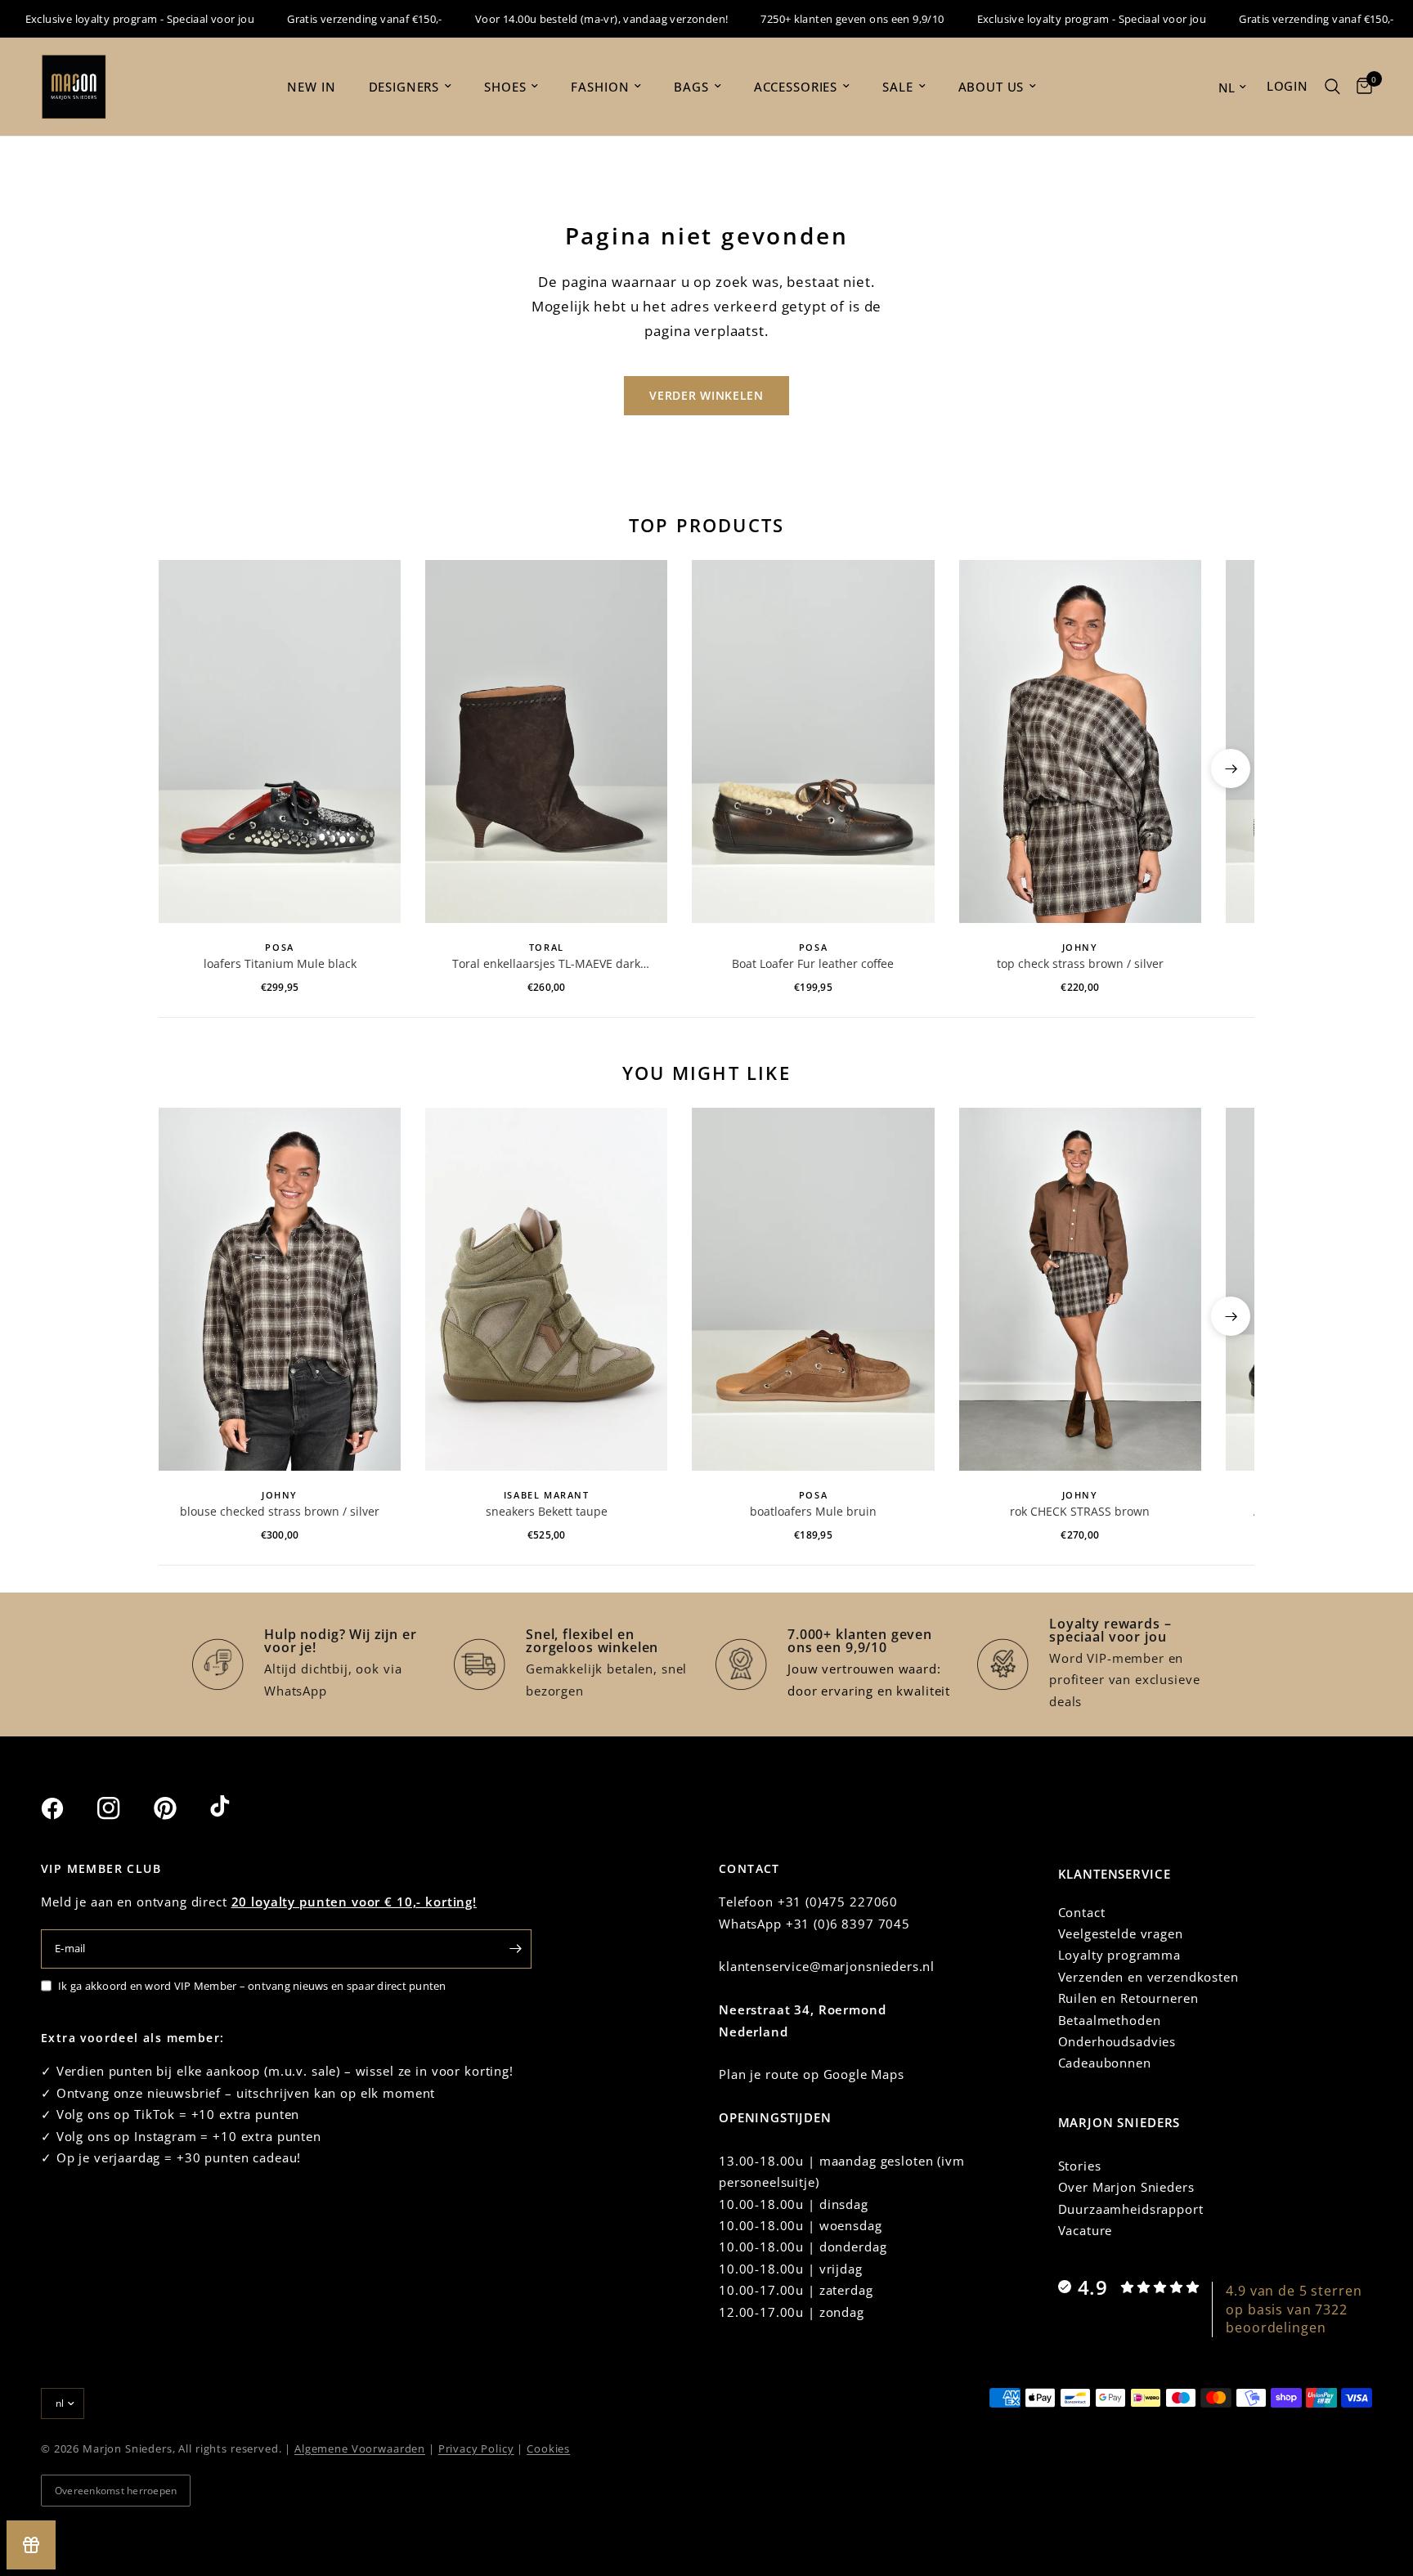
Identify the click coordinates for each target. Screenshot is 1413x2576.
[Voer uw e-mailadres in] (515, 1949)
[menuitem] (311, 87)
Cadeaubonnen (1105, 2063)
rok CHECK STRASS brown (1080, 1511)
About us (991, 87)
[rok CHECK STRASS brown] (1080, 1289)
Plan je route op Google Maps (812, 2074)
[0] (1360, 87)
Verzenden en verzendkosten (1148, 1977)
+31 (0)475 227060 (838, 1902)
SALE (897, 87)
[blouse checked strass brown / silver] (280, 1289)
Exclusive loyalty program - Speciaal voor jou (1059, 19)
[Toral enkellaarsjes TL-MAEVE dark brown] (546, 741)
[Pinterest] (180, 1808)
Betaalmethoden (1110, 2020)
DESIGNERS (404, 87)
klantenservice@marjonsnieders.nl (827, 1966)
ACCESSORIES (796, 87)
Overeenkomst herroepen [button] (116, 2491)
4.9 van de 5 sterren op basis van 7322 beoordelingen (1294, 2309)
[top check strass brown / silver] (1080, 741)
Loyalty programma (1119, 1955)
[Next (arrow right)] (1231, 768)
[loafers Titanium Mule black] (280, 741)
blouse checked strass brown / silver (280, 1511)
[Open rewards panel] (31, 2545)
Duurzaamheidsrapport (1131, 2209)
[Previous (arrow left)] (182, 768)
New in (311, 87)
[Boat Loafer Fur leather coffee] (813, 741)
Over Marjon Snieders (1126, 2187)
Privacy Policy (476, 2448)
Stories (1080, 2166)
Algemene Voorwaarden (360, 2448)
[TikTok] (236, 1808)
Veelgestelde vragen (1121, 1933)
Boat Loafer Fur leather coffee (813, 963)
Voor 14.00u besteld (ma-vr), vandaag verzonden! (568, 19)
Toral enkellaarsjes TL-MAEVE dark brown (546, 964)
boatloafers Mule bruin (813, 1511)
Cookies (548, 2448)
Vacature (1086, 2230)
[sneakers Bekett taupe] (546, 1289)
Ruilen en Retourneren (1128, 1998)
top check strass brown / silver (1080, 963)
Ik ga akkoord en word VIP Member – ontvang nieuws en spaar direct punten (252, 1986)
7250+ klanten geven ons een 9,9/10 (819, 19)
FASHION (600, 87)
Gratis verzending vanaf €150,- (331, 19)
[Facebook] (67, 1808)
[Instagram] (123, 1808)
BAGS (691, 87)
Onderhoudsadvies (1117, 2041)
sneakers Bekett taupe (547, 1511)
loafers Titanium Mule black (280, 963)
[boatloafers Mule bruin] (813, 1289)
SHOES (505, 87)
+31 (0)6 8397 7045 (848, 1924)
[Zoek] (1332, 87)
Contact (1082, 1912)
